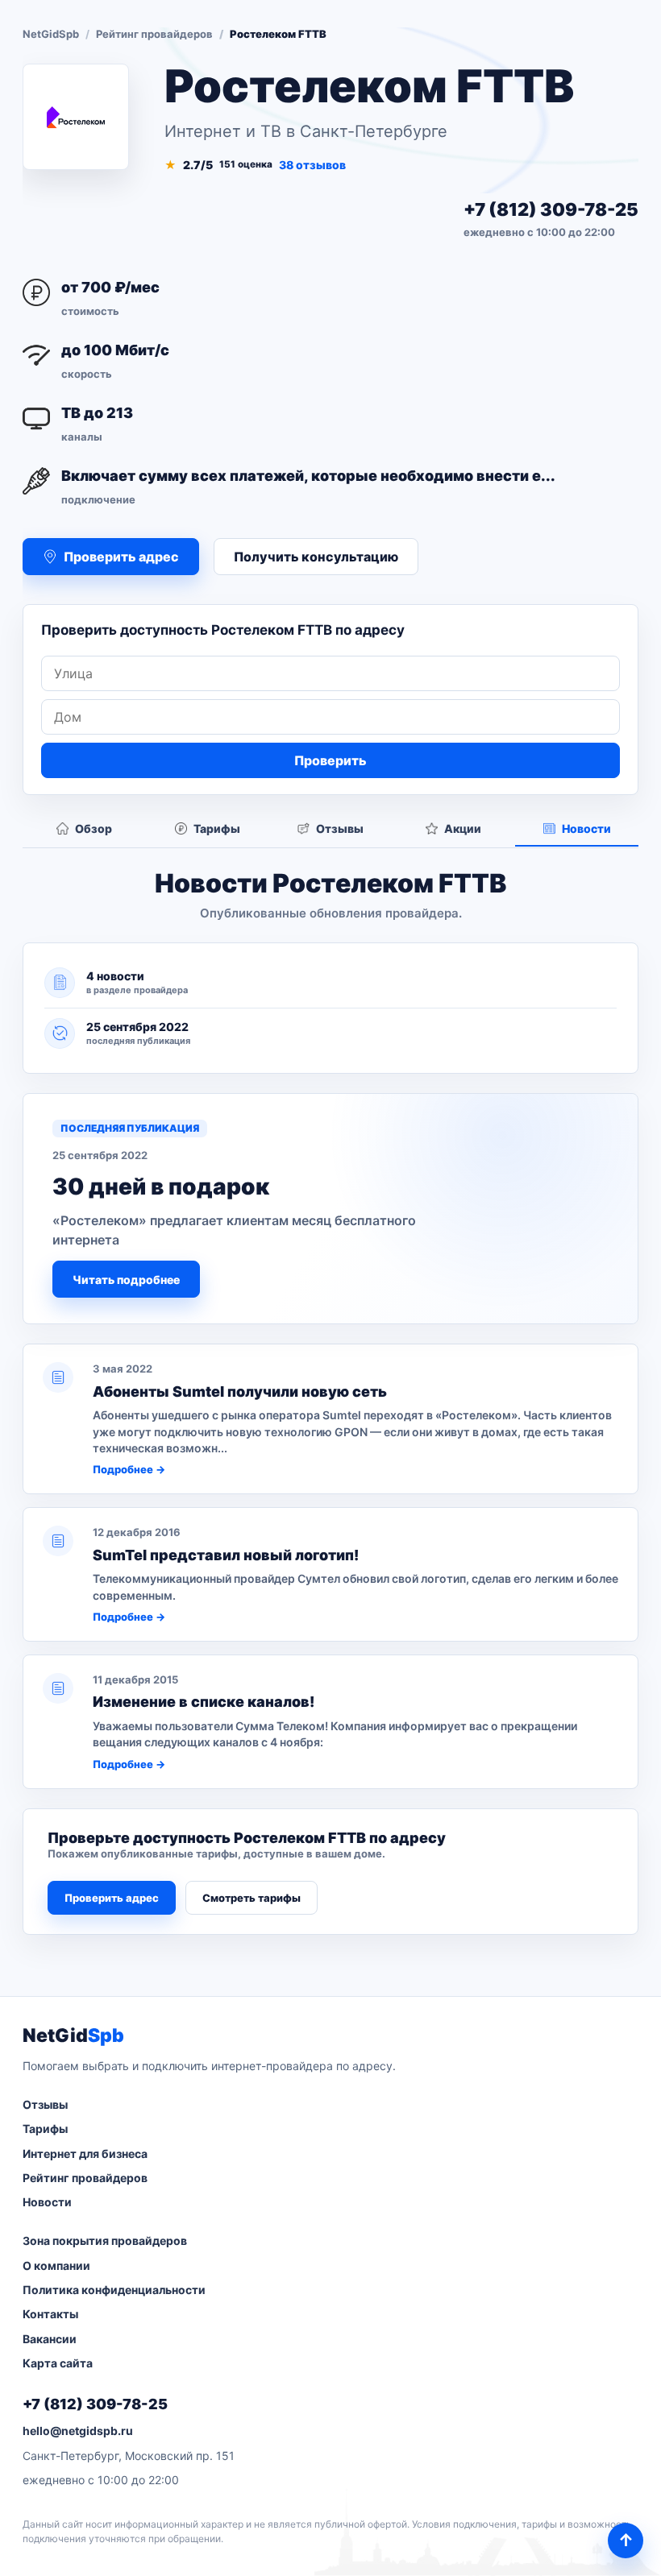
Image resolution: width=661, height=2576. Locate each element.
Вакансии (50, 2339)
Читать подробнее (126, 1280)
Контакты (50, 2314)
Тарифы (45, 2129)
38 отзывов (312, 165)
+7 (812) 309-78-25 (551, 209)
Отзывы (45, 2104)
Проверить (330, 760)
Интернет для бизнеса (85, 2154)
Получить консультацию (316, 557)
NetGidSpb (51, 34)
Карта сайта (58, 2363)
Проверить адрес (112, 1898)
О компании (56, 2265)
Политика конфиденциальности (114, 2290)
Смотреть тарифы (252, 1898)
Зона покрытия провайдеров (105, 2241)
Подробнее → (129, 1469)
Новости (47, 2202)
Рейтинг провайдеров (154, 34)
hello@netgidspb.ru (78, 2431)
